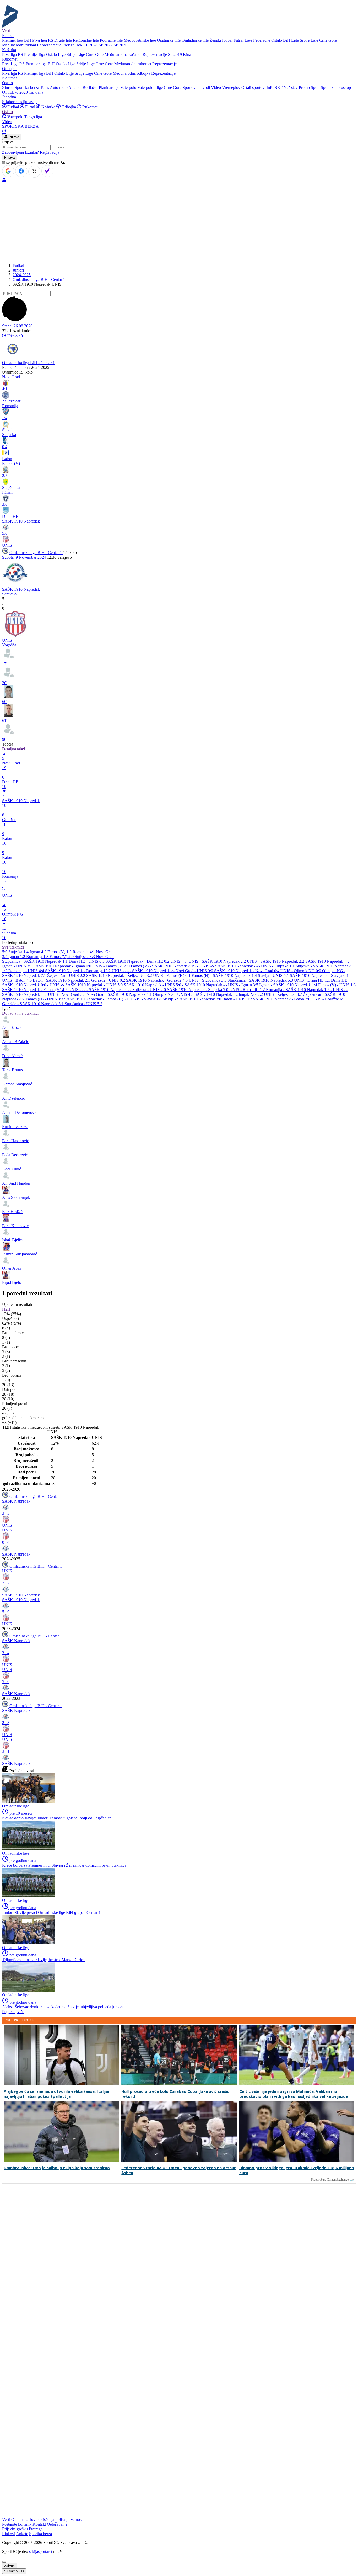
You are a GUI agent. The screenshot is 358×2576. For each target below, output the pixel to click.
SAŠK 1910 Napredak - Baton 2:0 (282, 999)
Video (216, 87)
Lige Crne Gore (324, 40)
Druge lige (63, 40)
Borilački (90, 87)
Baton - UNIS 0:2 (238, 999)
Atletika (75, 87)
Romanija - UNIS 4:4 (27, 971)
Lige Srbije (300, 40)
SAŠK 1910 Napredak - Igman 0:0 (63, 966)
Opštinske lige (169, 40)
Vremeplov (231, 87)
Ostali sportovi (253, 87)
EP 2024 (90, 45)
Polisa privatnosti (69, 2519)
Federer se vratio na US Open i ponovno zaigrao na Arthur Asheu (179, 2170)
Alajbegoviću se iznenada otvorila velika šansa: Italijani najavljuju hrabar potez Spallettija (58, 2094)
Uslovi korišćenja (40, 2519)
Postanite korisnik (17, 2524)
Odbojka (69, 107)
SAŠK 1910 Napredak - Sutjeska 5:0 (198, 990)
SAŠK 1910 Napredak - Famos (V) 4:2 (35, 990)
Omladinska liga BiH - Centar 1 (39, 280)
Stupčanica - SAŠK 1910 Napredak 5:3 (261, 980)
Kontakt (39, 2524)
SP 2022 (105, 45)
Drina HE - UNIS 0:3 (87, 961)
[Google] (8, 171)
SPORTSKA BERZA (20, 126)
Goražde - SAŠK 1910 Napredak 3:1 (33, 1004)
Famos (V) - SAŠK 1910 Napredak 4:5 (164, 966)
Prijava (13, 137)
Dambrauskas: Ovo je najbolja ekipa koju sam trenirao (57, 2168)
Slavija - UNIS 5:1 (274, 975)
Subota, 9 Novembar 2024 (24, 557)
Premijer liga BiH (17, 40)
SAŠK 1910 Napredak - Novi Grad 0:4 (247, 971)
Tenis (45, 87)
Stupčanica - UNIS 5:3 (84, 1004)
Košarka (48, 107)
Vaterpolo (128, 87)
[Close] (4, 2562)
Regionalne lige (86, 40)
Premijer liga (35, 54)
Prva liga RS (43, 40)
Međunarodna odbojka (131, 73)
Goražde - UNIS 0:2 (109, 980)
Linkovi (9, 2534)
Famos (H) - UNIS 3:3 (45, 999)
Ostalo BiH (281, 40)
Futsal (238, 40)
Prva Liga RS (13, 64)
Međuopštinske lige (140, 40)
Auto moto (59, 87)
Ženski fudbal (221, 40)
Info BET (275, 87)
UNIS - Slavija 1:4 (147, 999)
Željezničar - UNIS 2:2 (67, 975)
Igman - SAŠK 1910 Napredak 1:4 (289, 985)
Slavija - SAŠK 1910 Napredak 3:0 (192, 999)
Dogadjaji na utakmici (20, 1013)
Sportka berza (40, 2534)
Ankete (22, 2534)
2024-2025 (22, 275)
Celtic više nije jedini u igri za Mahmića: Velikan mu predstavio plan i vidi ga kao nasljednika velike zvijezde (294, 2094)
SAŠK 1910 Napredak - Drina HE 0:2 (138, 961)
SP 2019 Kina (180, 54)
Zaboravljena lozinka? (20, 152)
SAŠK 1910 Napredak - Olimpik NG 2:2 (229, 994)
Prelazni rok (72, 45)
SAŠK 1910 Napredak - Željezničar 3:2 (120, 975)
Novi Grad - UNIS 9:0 (195, 971)
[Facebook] (21, 171)
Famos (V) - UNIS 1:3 (337, 985)
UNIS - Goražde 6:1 (328, 999)
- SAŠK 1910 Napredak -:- (153, 971)
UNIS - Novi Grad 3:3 (67, 994)
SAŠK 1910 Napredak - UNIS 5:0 (94, 985)
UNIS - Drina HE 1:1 (313, 980)
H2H (6, 1309)
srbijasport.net (41, 2551)
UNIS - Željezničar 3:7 (283, 994)
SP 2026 (120, 45)
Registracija (50, 152)
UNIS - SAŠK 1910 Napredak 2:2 (218, 961)
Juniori (18, 270)
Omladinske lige (195, 40)
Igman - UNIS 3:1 (18, 966)
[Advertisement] (179, 222)
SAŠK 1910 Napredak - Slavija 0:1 (319, 975)
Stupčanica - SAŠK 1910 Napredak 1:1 (35, 961)
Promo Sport (309, 87)
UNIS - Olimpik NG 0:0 (301, 971)
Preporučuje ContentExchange (330, 2180)
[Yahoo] (47, 171)
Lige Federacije (257, 40)
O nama (18, 2519)
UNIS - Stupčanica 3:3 (208, 980)
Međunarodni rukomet (133, 64)
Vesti (6, 31)
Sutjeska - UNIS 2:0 (150, 990)
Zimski (8, 87)
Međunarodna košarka (123, 54)
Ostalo (51, 54)
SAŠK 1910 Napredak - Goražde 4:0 (157, 980)
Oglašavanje (57, 2524)
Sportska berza (27, 87)
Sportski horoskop (336, 87)
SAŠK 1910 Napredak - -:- (328, 961)
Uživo (15, 336)
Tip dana (36, 92)
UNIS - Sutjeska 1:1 (278, 966)
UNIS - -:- (179, 961)
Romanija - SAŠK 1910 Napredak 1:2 (298, 990)
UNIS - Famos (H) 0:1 (172, 975)
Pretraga (36, 2529)
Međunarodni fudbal (19, 45)
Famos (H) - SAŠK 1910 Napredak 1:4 (225, 975)
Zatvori (9, 2566)
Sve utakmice (13, 947)
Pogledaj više (13, 2012)
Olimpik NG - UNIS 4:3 (174, 994)
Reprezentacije (49, 45)
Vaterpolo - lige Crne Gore (159, 87)
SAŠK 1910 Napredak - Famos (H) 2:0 (97, 999)
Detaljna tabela (14, 749)
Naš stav (291, 87)
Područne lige (111, 40)
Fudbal (13, 107)
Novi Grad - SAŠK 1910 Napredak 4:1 (120, 994)
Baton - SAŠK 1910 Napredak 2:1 (62, 980)
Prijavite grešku (15, 2529)
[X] (34, 172)
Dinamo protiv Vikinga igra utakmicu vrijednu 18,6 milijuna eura (297, 2170)
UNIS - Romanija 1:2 (248, 990)
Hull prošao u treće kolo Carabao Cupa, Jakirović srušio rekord (175, 2094)
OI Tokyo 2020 (15, 92)
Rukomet (89, 107)
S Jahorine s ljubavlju (20, 102)
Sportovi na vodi (196, 87)
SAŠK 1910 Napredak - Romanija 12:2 (78, 971)
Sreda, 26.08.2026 (17, 326)
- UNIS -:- (206, 966)
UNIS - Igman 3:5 (244, 985)
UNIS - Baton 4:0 (17, 980)
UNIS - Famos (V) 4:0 (112, 966)
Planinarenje (109, 87)
